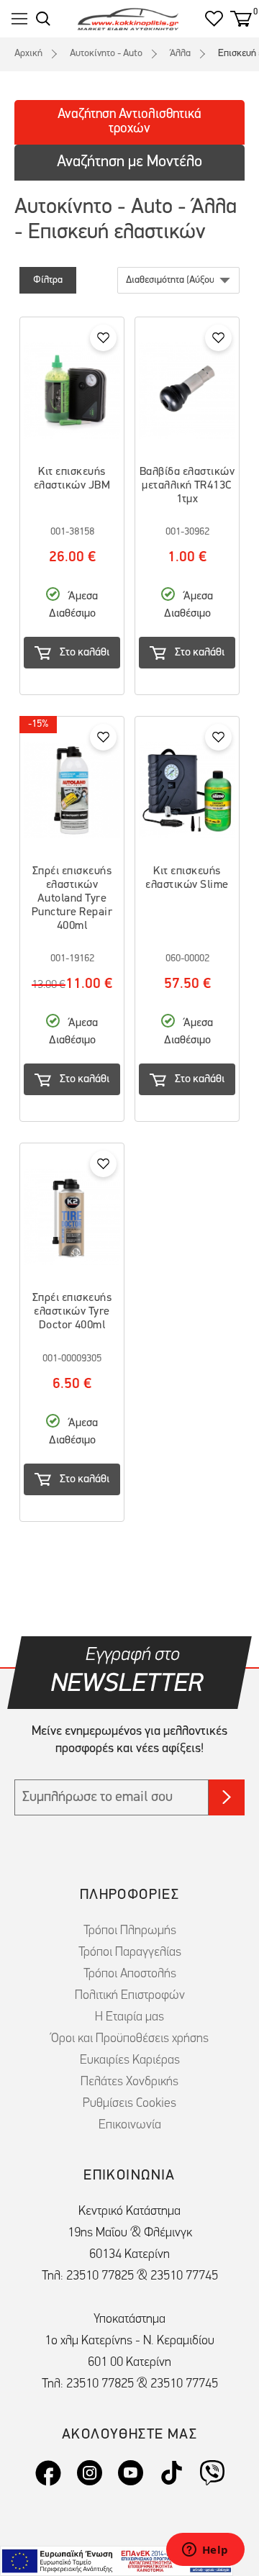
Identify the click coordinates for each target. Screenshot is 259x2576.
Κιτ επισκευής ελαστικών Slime (187, 878)
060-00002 (187, 959)
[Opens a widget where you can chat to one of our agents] (205, 2551)
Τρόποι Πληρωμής (130, 1931)
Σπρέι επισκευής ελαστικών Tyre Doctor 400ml (72, 1312)
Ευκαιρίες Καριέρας (130, 2061)
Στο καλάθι (85, 653)
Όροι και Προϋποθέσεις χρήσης (130, 2039)
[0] (241, 19)
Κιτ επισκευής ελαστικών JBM (72, 479)
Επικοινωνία (130, 2126)
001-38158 (72, 532)
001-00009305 (72, 1359)
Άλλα (180, 54)
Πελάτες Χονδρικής (129, 2082)
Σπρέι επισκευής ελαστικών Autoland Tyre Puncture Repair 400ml (72, 899)
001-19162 (72, 959)
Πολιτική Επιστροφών (130, 1996)
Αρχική (28, 54)
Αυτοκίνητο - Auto (106, 54)
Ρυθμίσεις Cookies (129, 2104)
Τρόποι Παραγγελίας (130, 1953)
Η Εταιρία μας (129, 2018)
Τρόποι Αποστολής (130, 1974)
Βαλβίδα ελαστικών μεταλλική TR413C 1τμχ (187, 486)
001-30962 (187, 532)
